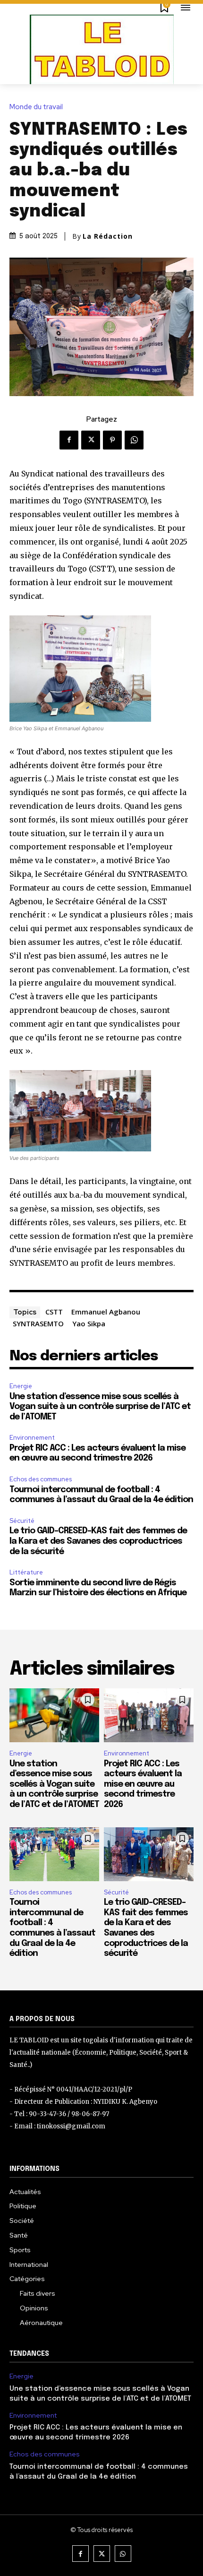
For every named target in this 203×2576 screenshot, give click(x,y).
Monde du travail (36, 107)
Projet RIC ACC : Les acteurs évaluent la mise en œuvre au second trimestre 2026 (143, 1784)
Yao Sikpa (89, 1323)
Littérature (26, 1572)
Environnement (32, 1438)
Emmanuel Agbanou (106, 1312)
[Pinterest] (112, 440)
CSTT (54, 1312)
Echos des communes (41, 1479)
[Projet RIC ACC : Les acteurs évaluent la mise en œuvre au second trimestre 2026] (149, 1715)
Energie (21, 1386)
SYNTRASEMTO (38, 1323)
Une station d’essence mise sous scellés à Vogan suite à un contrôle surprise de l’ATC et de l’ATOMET (100, 1407)
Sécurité (22, 1521)
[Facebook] (69, 440)
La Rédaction (108, 236)
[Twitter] (91, 440)
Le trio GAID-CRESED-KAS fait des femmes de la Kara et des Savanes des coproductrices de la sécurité (98, 1541)
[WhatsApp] (134, 440)
